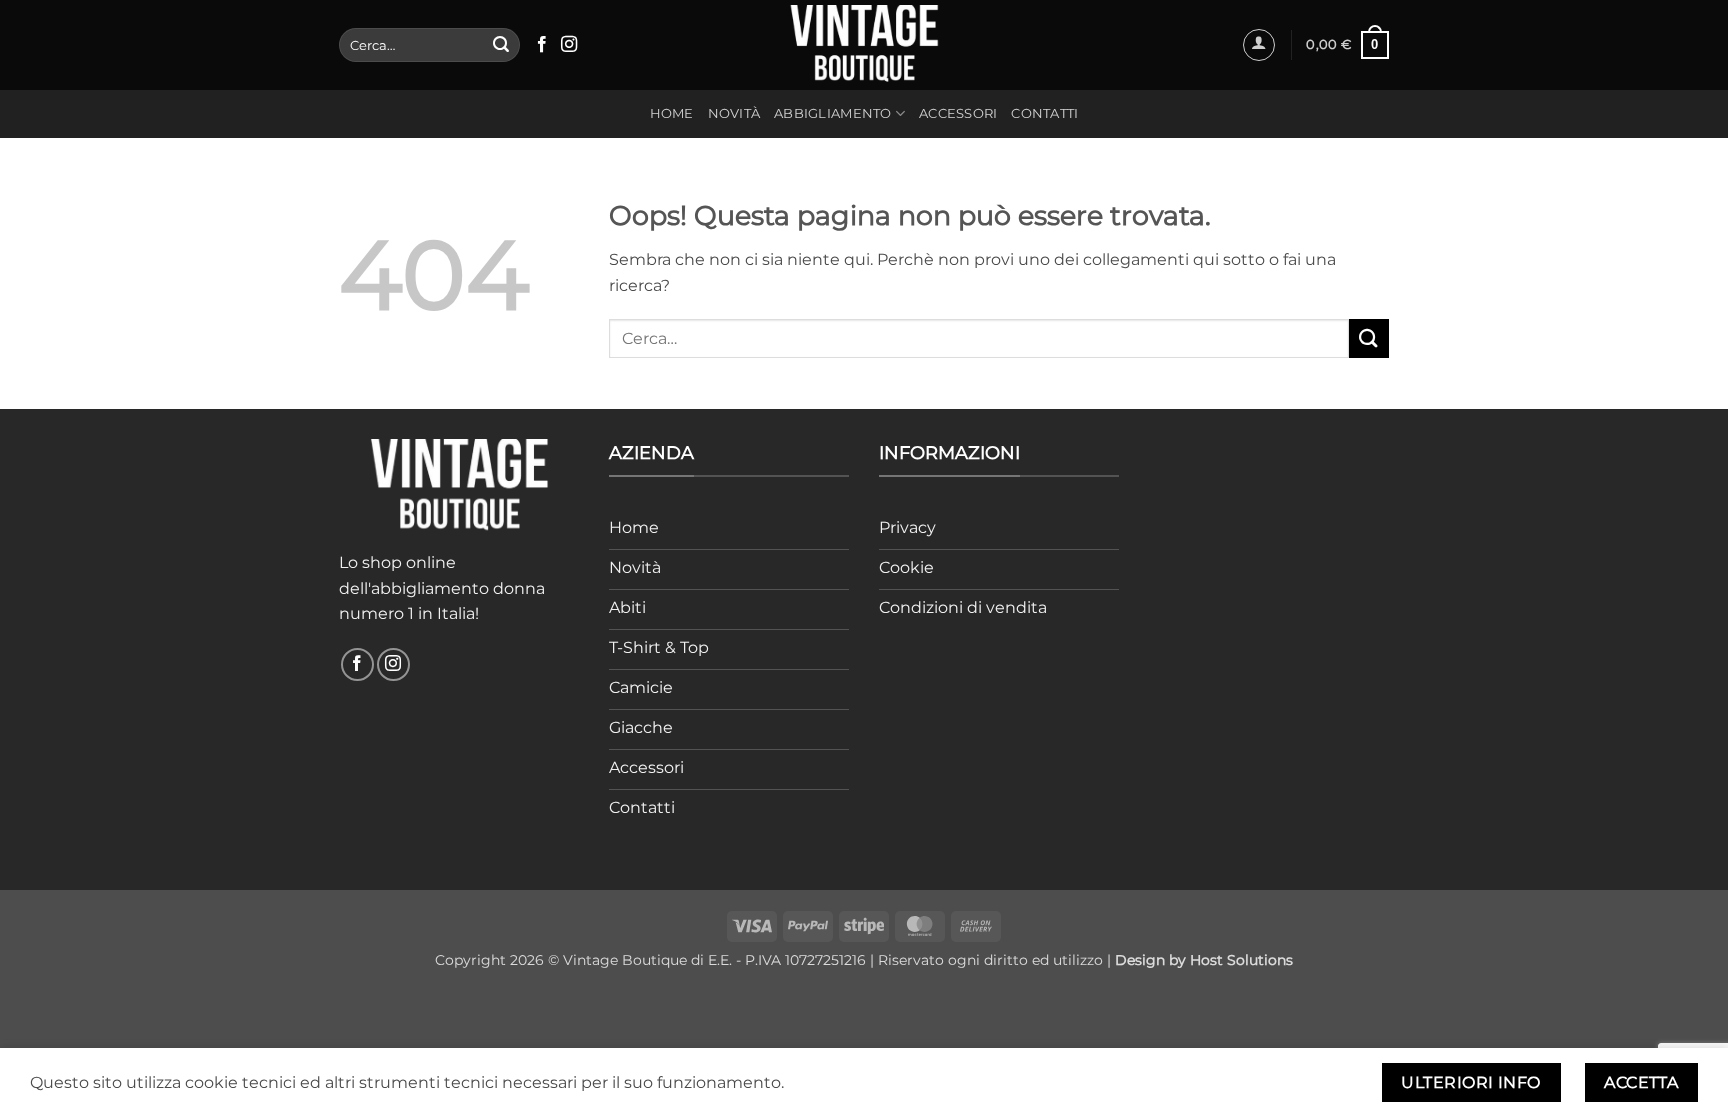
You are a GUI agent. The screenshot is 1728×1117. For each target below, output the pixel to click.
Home (672, 113)
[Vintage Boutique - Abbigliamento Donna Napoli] (864, 44)
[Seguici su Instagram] (569, 45)
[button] (1259, 45)
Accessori (958, 113)
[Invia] (501, 45)
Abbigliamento (832, 113)
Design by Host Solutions (1204, 960)
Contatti (1044, 113)
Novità (734, 113)
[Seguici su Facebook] (542, 45)
